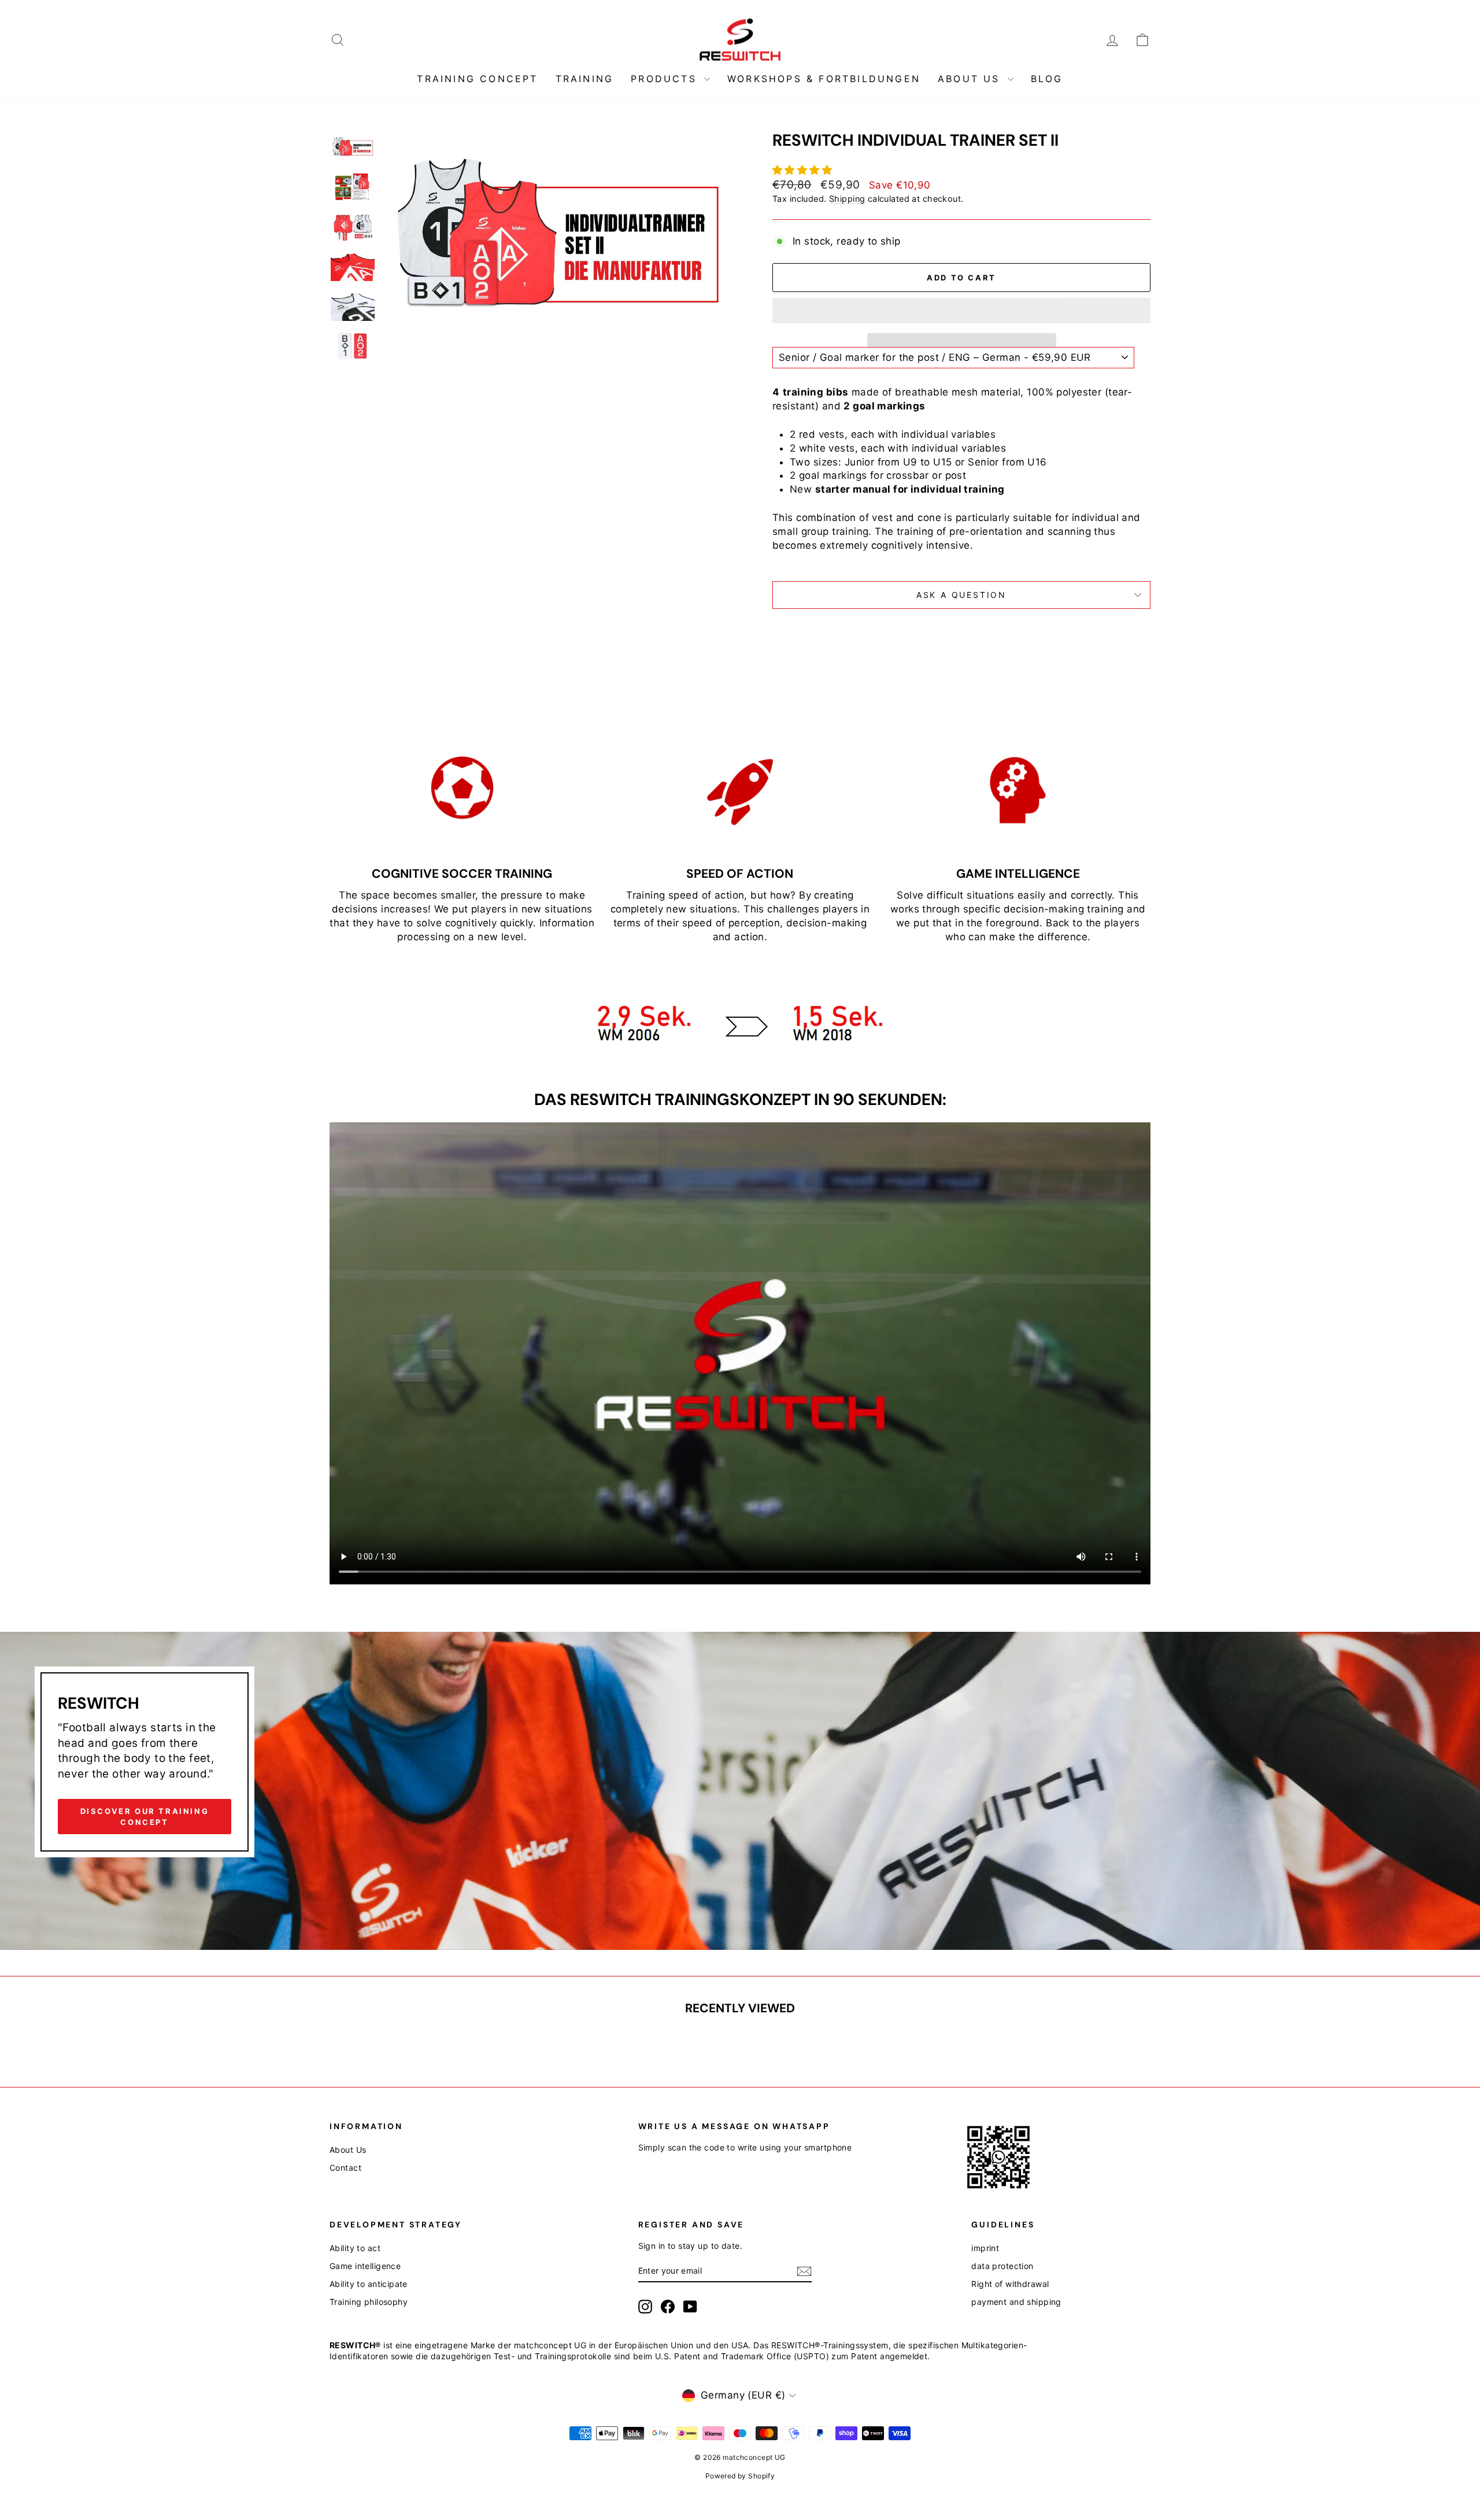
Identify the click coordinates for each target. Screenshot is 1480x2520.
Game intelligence (365, 2266)
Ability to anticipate (369, 2284)
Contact (345, 2168)
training (585, 79)
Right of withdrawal (1010, 2284)
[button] (804, 170)
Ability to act (355, 2248)
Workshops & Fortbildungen (824, 79)
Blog (1047, 79)
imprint (985, 2248)
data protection (1002, 2266)
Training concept (477, 79)
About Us (971, 79)
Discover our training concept (145, 1816)
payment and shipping (1016, 2302)
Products (666, 79)
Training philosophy (369, 2302)
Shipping (847, 199)
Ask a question (961, 595)
